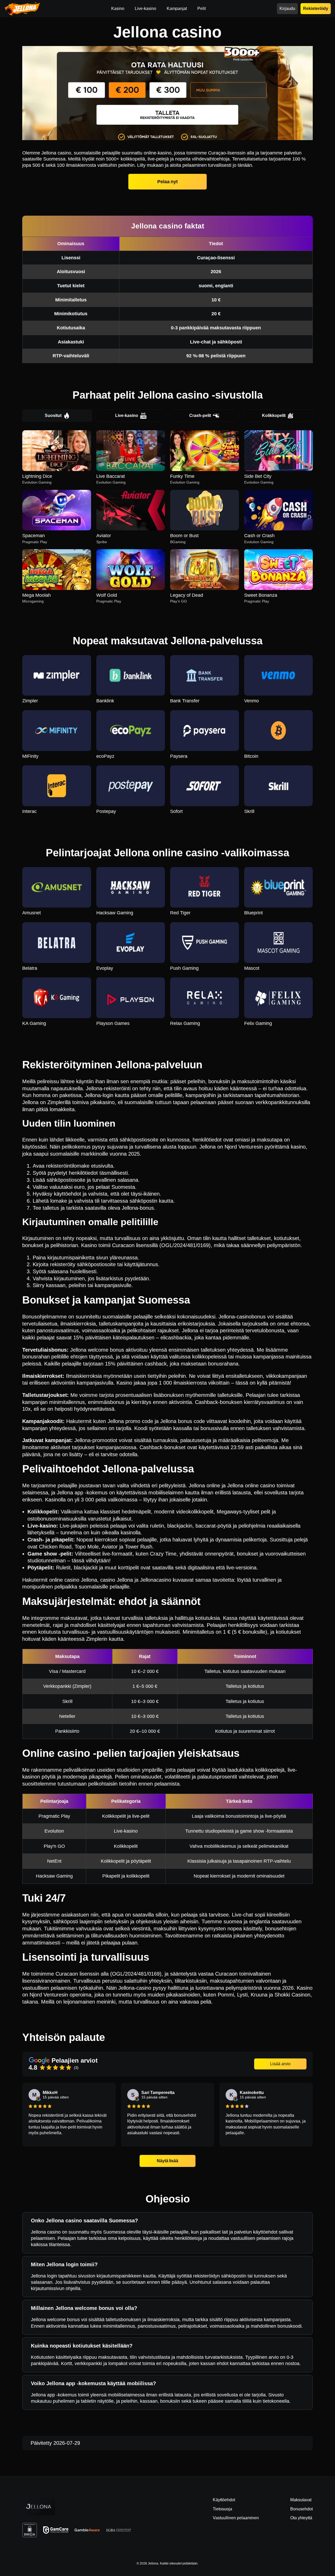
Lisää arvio (280, 2064)
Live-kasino (127, 415)
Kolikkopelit (274, 415)
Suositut (53, 415)
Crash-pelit (200, 415)
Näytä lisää (168, 2161)
